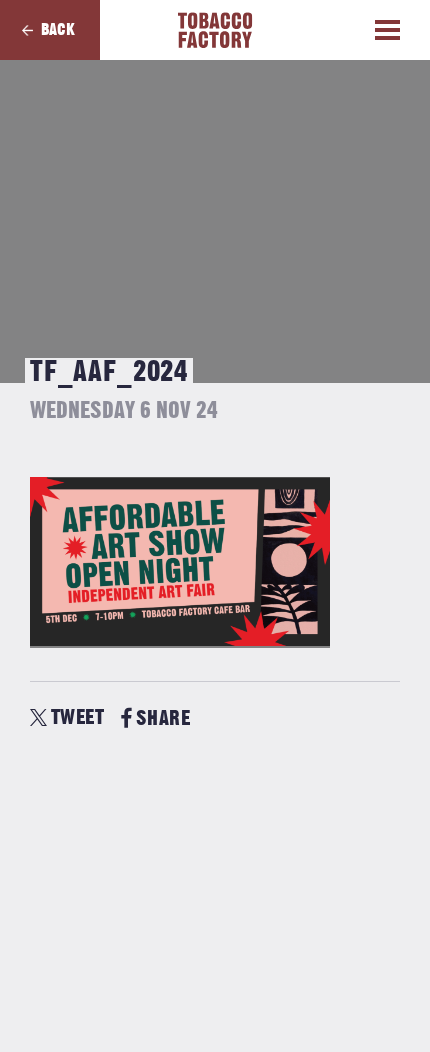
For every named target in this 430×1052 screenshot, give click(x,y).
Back (58, 30)
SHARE (163, 718)
